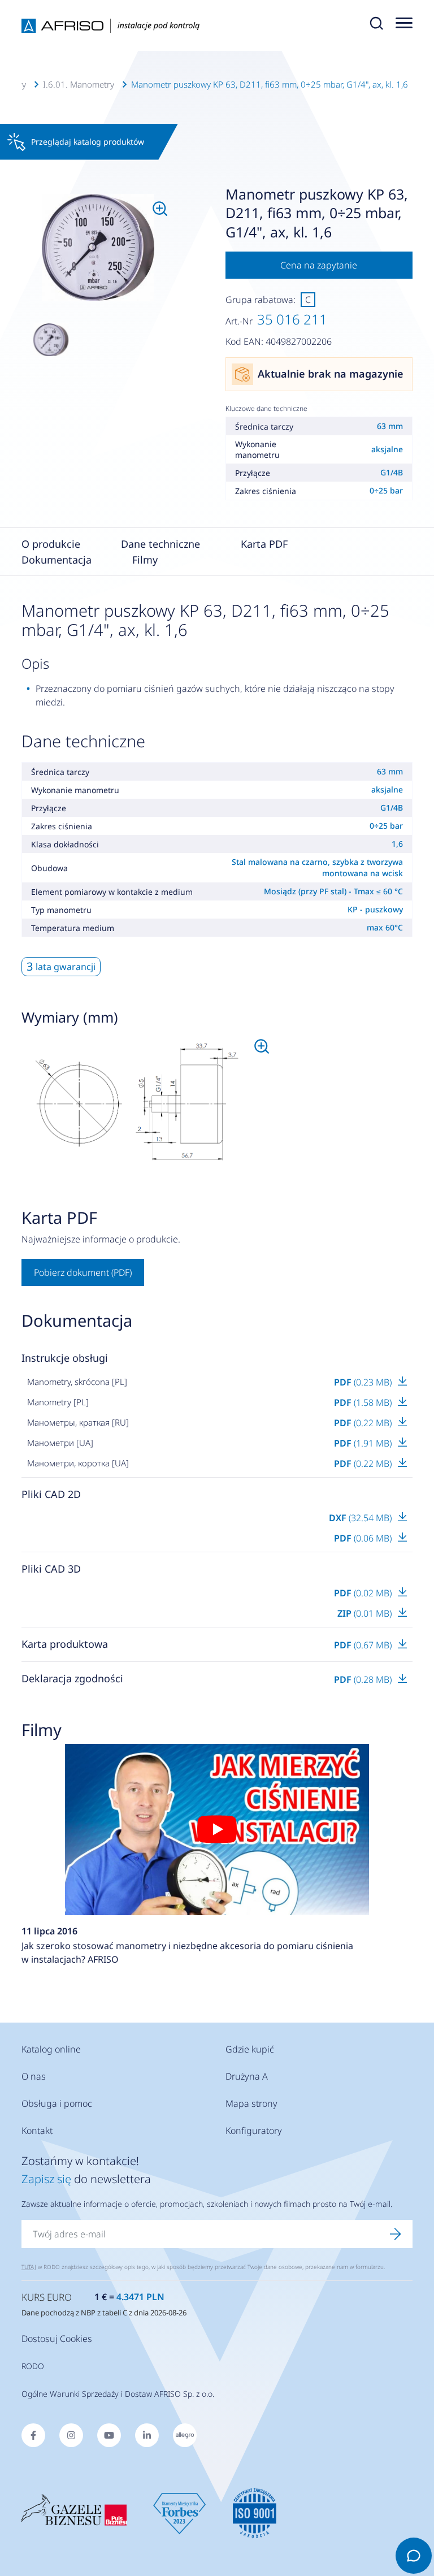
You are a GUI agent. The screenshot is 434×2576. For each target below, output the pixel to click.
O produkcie (51, 544)
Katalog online (51, 2049)
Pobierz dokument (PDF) (83, 1272)
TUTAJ (29, 2267)
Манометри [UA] (60, 1443)
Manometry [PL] (58, 1402)
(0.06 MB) (364, 1538)
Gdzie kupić (250, 2049)
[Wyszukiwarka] (376, 25)
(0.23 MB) (364, 1382)
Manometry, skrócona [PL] (77, 1382)
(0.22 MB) (364, 1423)
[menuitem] (98, 248)
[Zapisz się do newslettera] (396, 2234)
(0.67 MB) (364, 1645)
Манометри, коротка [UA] (78, 1463)
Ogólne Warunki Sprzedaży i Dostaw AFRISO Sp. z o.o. (118, 2394)
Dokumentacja (57, 560)
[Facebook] (33, 2435)
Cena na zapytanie (319, 265)
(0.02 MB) (364, 1593)
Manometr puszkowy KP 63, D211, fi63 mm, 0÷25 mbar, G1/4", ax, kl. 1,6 (270, 84)
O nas (34, 2076)
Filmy (145, 560)
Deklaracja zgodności (72, 1678)
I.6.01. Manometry (79, 84)
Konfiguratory (254, 2131)
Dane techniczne (160, 544)
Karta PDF (264, 544)
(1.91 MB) (364, 1443)
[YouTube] (109, 2435)
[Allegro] (185, 2435)
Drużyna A (247, 2076)
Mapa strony (251, 2103)
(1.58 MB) (364, 1402)
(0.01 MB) (366, 1613)
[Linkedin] (147, 2435)
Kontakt (37, 2131)
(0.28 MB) (364, 1679)
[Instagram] (71, 2435)
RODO (33, 2366)
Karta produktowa (65, 1644)
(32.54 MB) (361, 1518)
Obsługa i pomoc (57, 2103)
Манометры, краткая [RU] (78, 1422)
